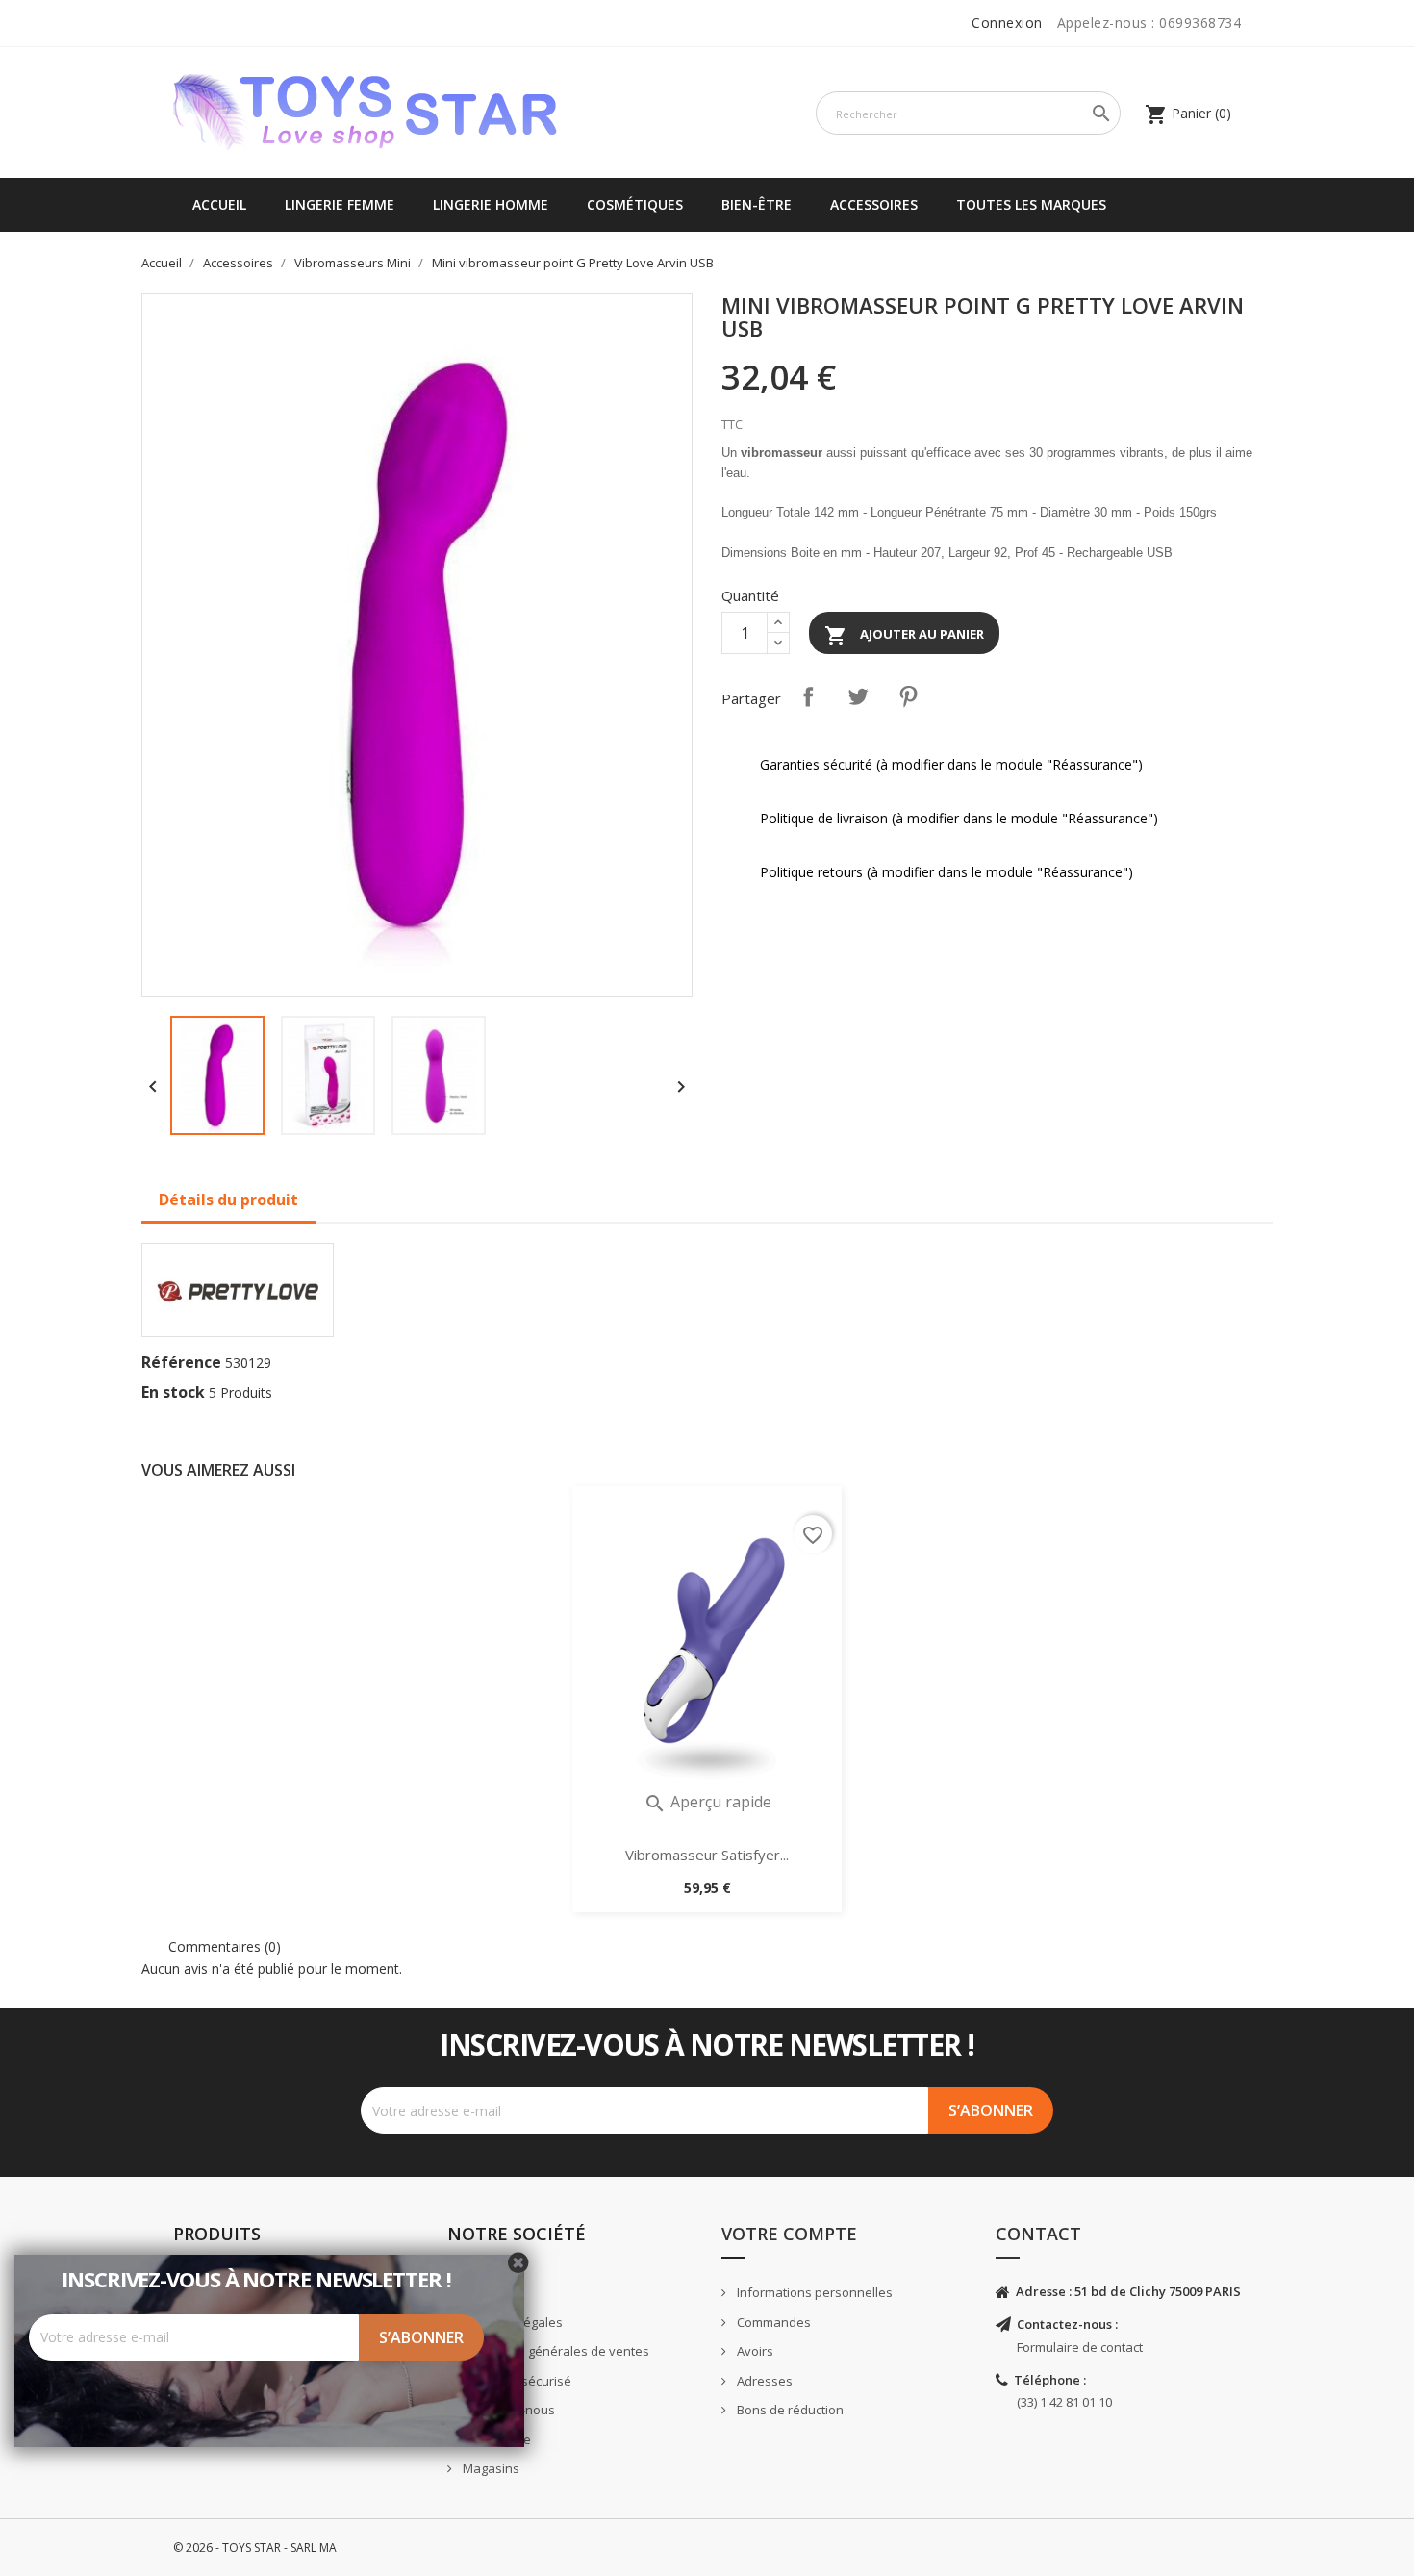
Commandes (772, 2322)
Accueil (219, 204)
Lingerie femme (340, 204)
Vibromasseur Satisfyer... (707, 1855)
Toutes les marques (1031, 204)
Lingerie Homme (491, 204)
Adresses (763, 2381)
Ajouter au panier (904, 636)
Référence (181, 1362)
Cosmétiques (635, 204)
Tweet (858, 696)
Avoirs (754, 2351)
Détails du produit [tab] (228, 1200)
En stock (173, 1392)
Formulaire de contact (1080, 2347)
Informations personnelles (813, 2292)
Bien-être (757, 204)
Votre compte (789, 2234)
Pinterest (908, 696)
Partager (808, 696)
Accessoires (874, 204)
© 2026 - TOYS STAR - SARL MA (255, 2548)
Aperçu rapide (707, 1802)
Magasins (490, 2468)
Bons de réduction (789, 2410)
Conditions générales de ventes (555, 2351)
